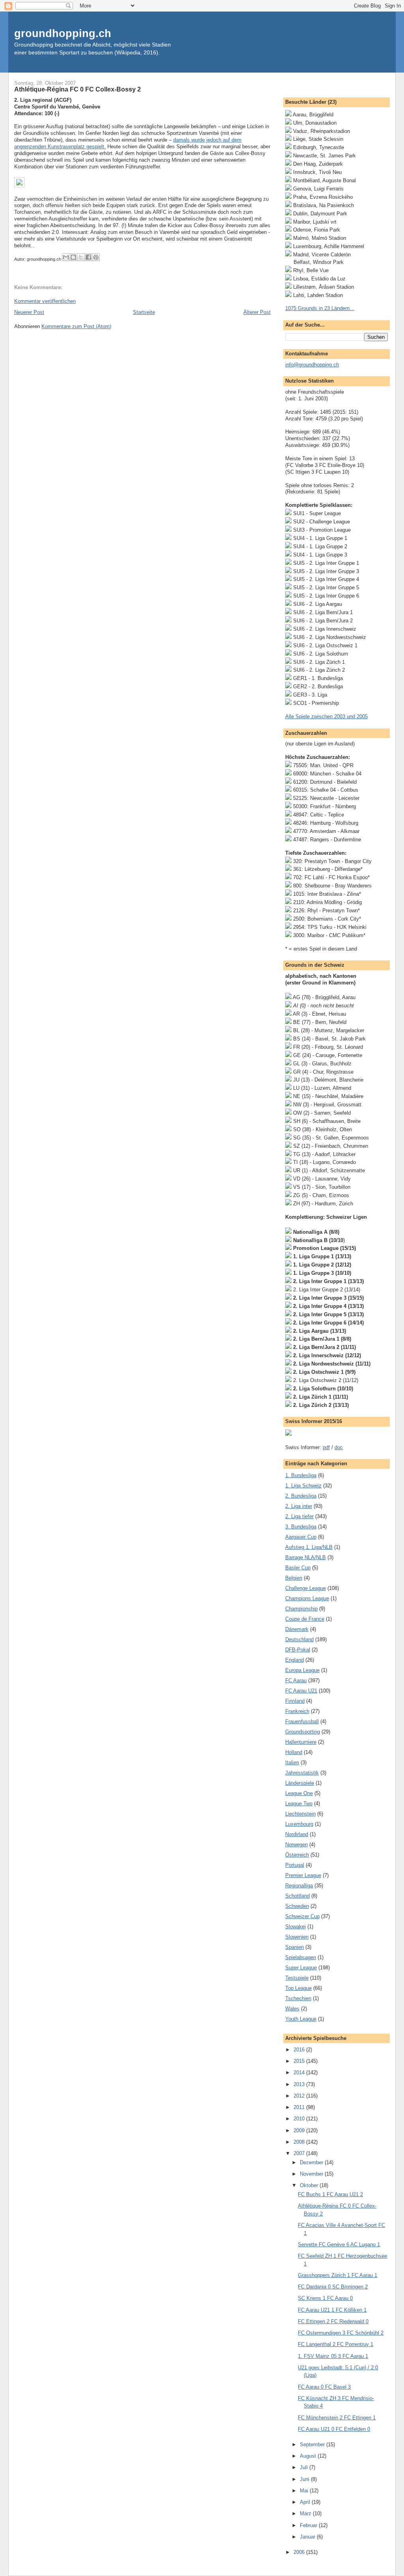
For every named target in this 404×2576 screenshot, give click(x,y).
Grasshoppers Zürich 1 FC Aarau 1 (338, 2275)
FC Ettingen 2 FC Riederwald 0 (333, 2321)
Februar (309, 2525)
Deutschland (299, 1639)
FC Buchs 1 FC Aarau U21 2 (330, 2194)
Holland (294, 1752)
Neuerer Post (29, 312)
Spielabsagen (301, 1957)
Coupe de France (305, 1619)
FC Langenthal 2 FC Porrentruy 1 (336, 2344)
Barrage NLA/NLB (306, 1557)
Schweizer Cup (302, 1916)
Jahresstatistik (302, 1773)
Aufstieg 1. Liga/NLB (309, 1547)
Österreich (297, 1855)
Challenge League (306, 1588)
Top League (298, 1988)
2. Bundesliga (301, 1496)
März (306, 2513)
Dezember (312, 2162)
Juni (305, 2479)
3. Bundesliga (301, 1527)
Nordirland (297, 1834)
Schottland (297, 1896)
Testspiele (297, 1978)
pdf (326, 1447)
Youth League (301, 2019)
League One (299, 1793)
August (309, 2456)
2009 (300, 2130)
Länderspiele (300, 1783)
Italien (292, 1762)
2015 (300, 2061)
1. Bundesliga (301, 1475)
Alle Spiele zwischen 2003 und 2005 (326, 716)
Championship (301, 1609)
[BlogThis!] (73, 257)
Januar (308, 2537)
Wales (292, 2009)
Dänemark (297, 1629)
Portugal (295, 1865)
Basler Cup (298, 1568)
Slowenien (297, 1937)
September (313, 2444)
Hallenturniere (301, 1742)
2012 (300, 2096)
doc (339, 1447)
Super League (301, 1968)
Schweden (297, 1906)
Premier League (303, 1875)
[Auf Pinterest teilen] (96, 257)
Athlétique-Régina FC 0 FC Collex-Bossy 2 (78, 89)
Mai (305, 2491)
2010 (300, 2119)
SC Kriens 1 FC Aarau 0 (325, 2298)
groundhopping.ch (63, 33)
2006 (300, 2552)
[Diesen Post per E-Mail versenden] (66, 257)
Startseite (144, 312)
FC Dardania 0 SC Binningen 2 (333, 2287)
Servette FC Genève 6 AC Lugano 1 (339, 2244)
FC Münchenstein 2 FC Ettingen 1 (337, 2418)
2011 (300, 2107)
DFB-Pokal (298, 1650)
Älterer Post (257, 312)
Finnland (295, 1701)
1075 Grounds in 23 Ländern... (320, 308)
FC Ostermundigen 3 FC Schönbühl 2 (341, 2333)
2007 (300, 2153)
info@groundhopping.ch (312, 365)
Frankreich (297, 1711)
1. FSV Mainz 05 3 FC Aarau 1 (333, 2356)
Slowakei (296, 1927)
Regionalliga (299, 1886)
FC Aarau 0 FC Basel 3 (324, 2387)
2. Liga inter (299, 1506)
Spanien (295, 1947)
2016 (300, 2050)
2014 (300, 2073)
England (295, 1660)
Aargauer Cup (301, 1537)
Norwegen (296, 1845)
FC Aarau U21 (301, 1691)
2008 (300, 2142)
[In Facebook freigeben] (88, 257)
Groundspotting (303, 1732)
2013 (300, 2084)
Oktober (310, 2185)
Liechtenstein (300, 1814)
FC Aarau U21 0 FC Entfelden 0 (334, 2429)
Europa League (302, 1670)
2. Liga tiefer (299, 1516)
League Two (299, 1804)
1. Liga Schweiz (303, 1486)
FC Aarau (296, 1680)
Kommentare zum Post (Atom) (76, 326)
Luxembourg (299, 1824)
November (312, 2174)
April (306, 2502)
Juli (305, 2467)
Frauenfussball (302, 1721)
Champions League (307, 1598)
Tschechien (298, 1998)
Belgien (294, 1578)
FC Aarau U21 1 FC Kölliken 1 (332, 2310)
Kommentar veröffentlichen (45, 301)
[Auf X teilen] (81, 257)
